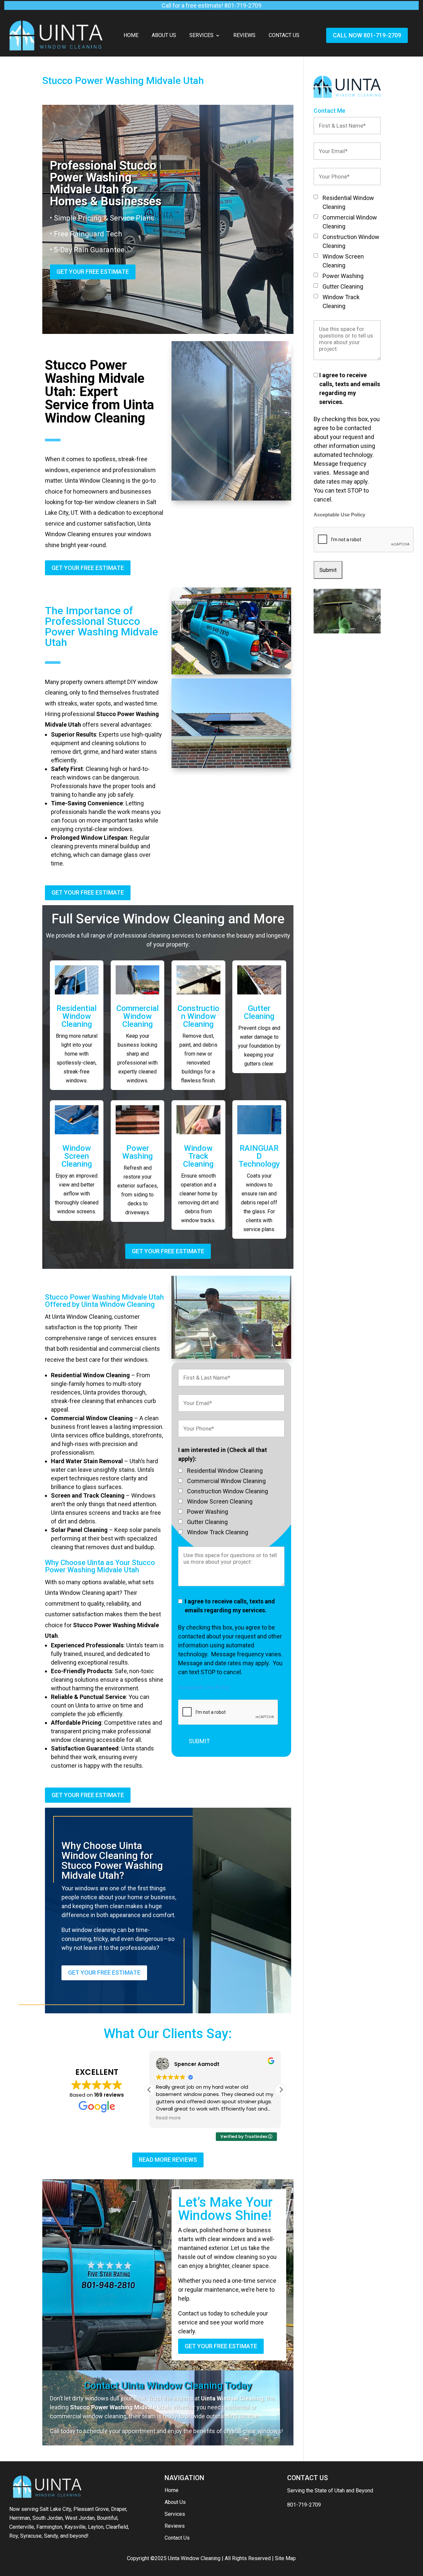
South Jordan (48, 2518)
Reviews (244, 36)
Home (131, 36)
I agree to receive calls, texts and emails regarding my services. (230, 1606)
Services (201, 36)
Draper (119, 2509)
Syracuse (31, 2536)
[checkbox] (180, 1470)
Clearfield (117, 2527)
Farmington (49, 2527)
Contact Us (284, 36)
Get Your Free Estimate (93, 272)
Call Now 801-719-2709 (367, 35)
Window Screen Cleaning (77, 1156)
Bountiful (107, 2518)
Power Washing (137, 1152)
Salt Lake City (55, 2509)
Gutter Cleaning (259, 1012)
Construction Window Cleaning (198, 1016)
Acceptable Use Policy (204, 1687)
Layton (96, 2527)
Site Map (285, 2558)
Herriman (20, 2518)
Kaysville (75, 2527)
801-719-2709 (304, 2505)
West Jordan (80, 2518)
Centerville (22, 2527)
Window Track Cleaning (198, 1156)
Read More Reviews (168, 2160)
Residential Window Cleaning (77, 1016)
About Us (164, 36)
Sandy (51, 2536)
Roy (14, 2536)
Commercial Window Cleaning (137, 1016)
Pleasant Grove (91, 2509)
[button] (281, 2090)
